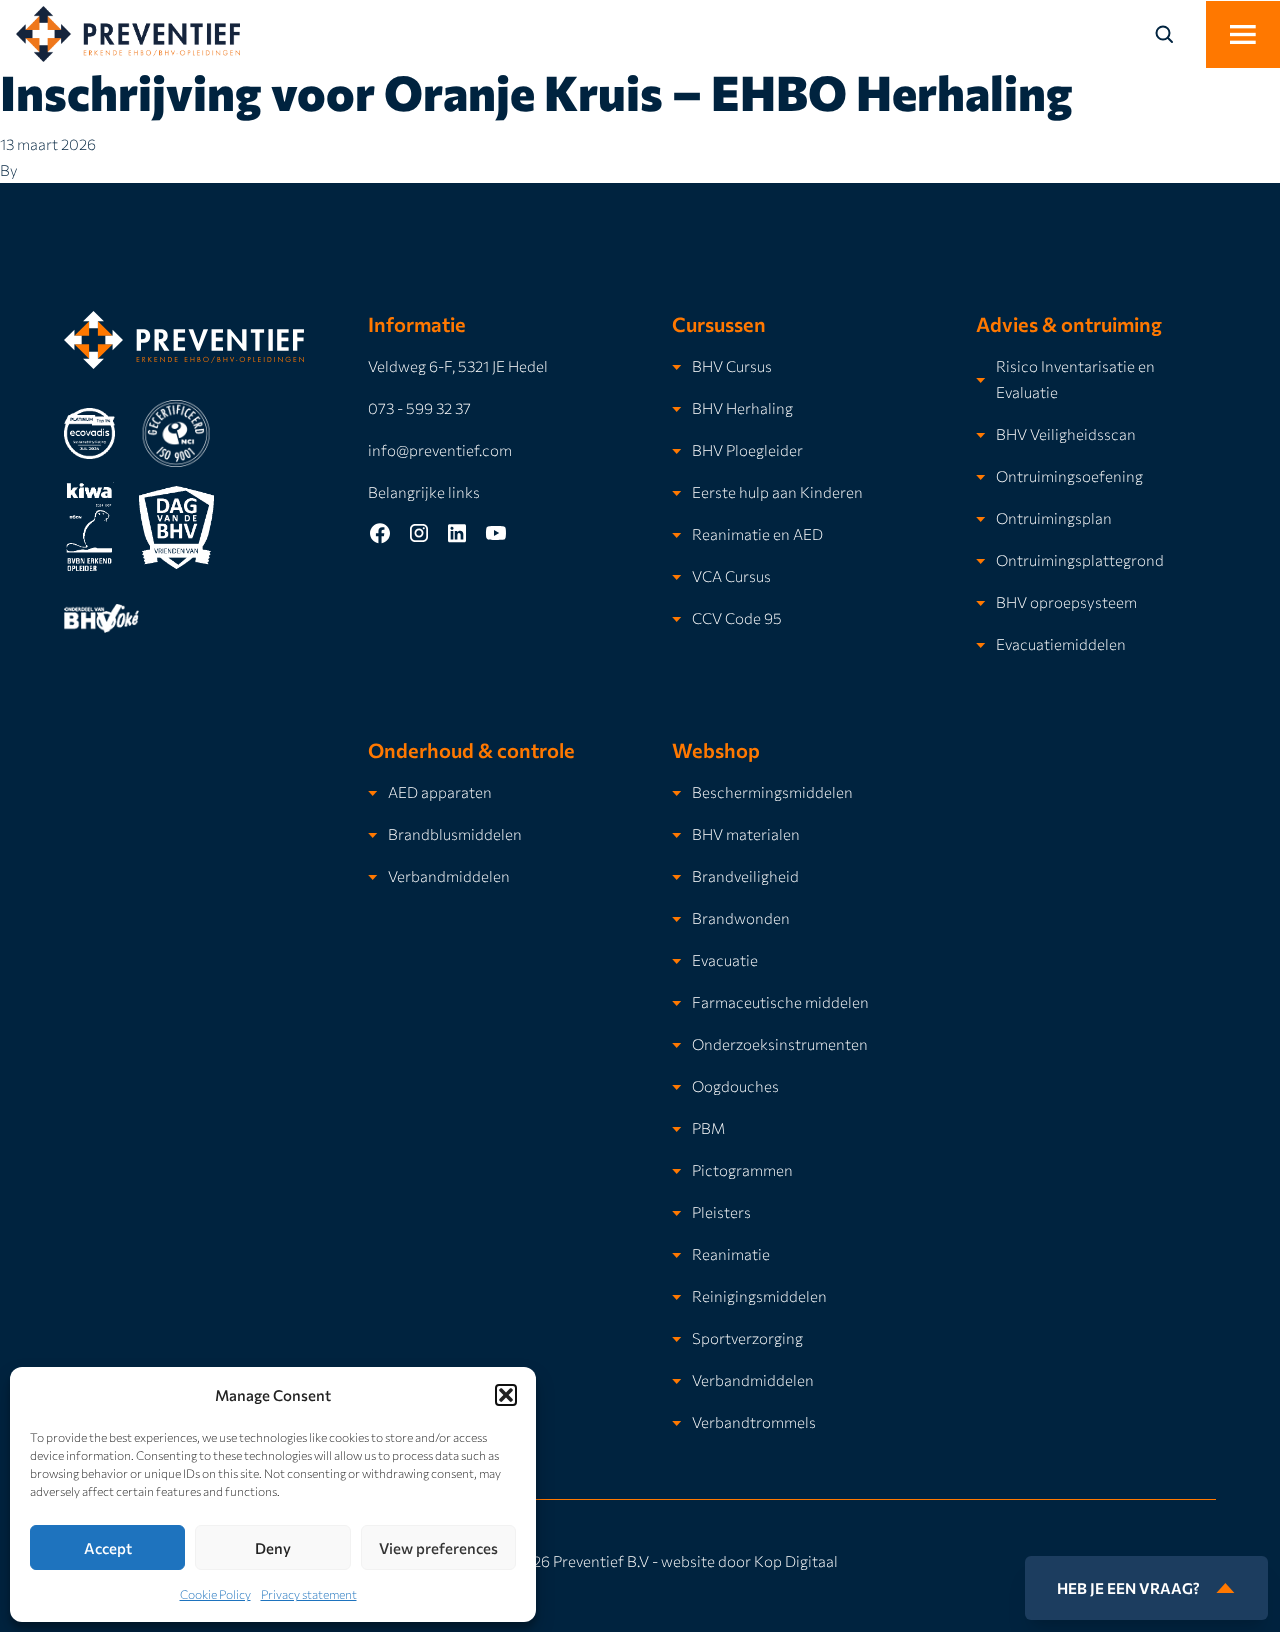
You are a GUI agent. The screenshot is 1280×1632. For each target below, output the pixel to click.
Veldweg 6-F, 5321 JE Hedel (458, 365)
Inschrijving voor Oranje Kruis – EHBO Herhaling (536, 91)
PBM (708, 1127)
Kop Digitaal (796, 1560)
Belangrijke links (424, 491)
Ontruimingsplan (1054, 517)
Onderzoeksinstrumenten (780, 1043)
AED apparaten (440, 791)
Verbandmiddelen (449, 875)
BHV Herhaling (742, 407)
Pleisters (721, 1211)
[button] (506, 1395)
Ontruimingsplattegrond (1080, 559)
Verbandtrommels (754, 1421)
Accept (108, 1548)
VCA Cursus (731, 575)
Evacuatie (725, 959)
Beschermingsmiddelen (772, 791)
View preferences (438, 1548)
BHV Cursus (732, 365)
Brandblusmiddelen (455, 833)
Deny (273, 1548)
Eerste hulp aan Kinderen (777, 491)
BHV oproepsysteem (1066, 601)
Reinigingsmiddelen (759, 1295)
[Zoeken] (1176, 34)
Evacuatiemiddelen (1061, 643)
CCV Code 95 (737, 617)
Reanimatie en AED (757, 533)
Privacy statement (309, 1594)
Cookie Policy (215, 1594)
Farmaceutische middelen (780, 1001)
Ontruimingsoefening (1069, 475)
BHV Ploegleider (747, 449)
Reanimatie (731, 1253)
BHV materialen (746, 833)
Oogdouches (735, 1085)
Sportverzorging (747, 1337)
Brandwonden (741, 917)
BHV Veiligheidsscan (1066, 433)
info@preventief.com (440, 449)
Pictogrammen (742, 1169)
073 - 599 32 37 (419, 407)
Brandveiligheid (745, 875)
